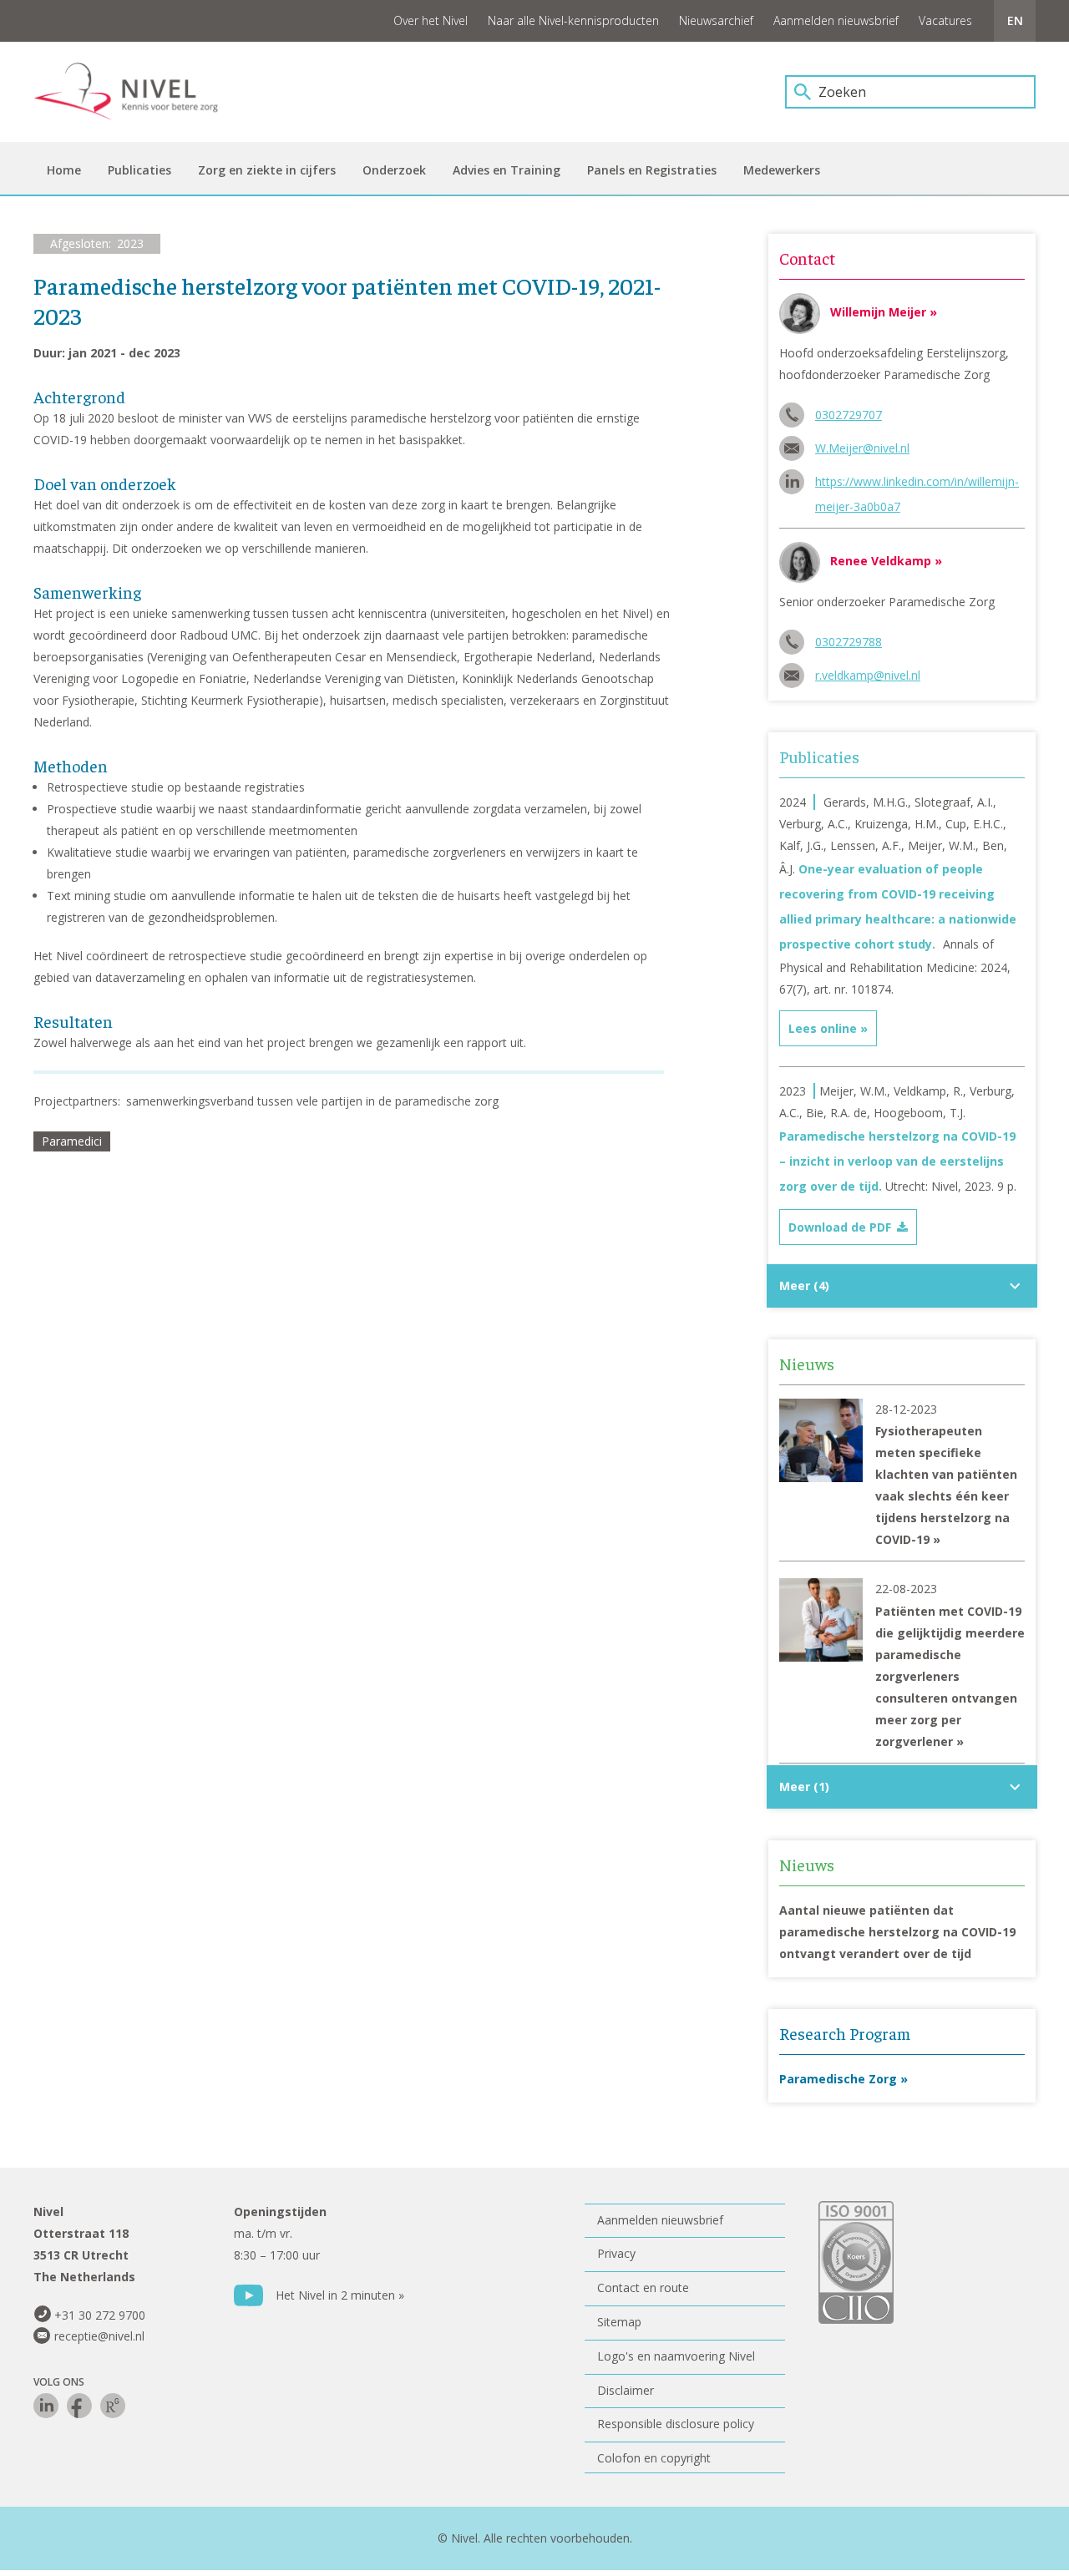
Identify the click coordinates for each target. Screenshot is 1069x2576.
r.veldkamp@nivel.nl (868, 675)
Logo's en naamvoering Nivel (676, 2356)
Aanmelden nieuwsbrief (836, 20)
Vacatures (945, 20)
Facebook (79, 2406)
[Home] (138, 92)
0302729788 (849, 642)
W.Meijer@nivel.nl (862, 448)
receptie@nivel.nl (99, 2336)
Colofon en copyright (654, 2458)
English (1015, 21)
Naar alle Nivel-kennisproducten (573, 20)
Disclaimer (626, 2390)
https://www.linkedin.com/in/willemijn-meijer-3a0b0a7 (917, 484)
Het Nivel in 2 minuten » (340, 2295)
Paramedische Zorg (838, 2079)
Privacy (616, 2253)
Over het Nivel (431, 20)
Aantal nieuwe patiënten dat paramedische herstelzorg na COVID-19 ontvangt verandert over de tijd (897, 1932)
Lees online (823, 1028)
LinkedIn (46, 2406)
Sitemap (619, 2322)
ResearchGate (113, 2406)
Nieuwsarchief (716, 20)
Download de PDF (840, 1227)
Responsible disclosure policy (676, 2424)
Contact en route (643, 2288)
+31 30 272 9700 (100, 2315)
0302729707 (849, 415)
